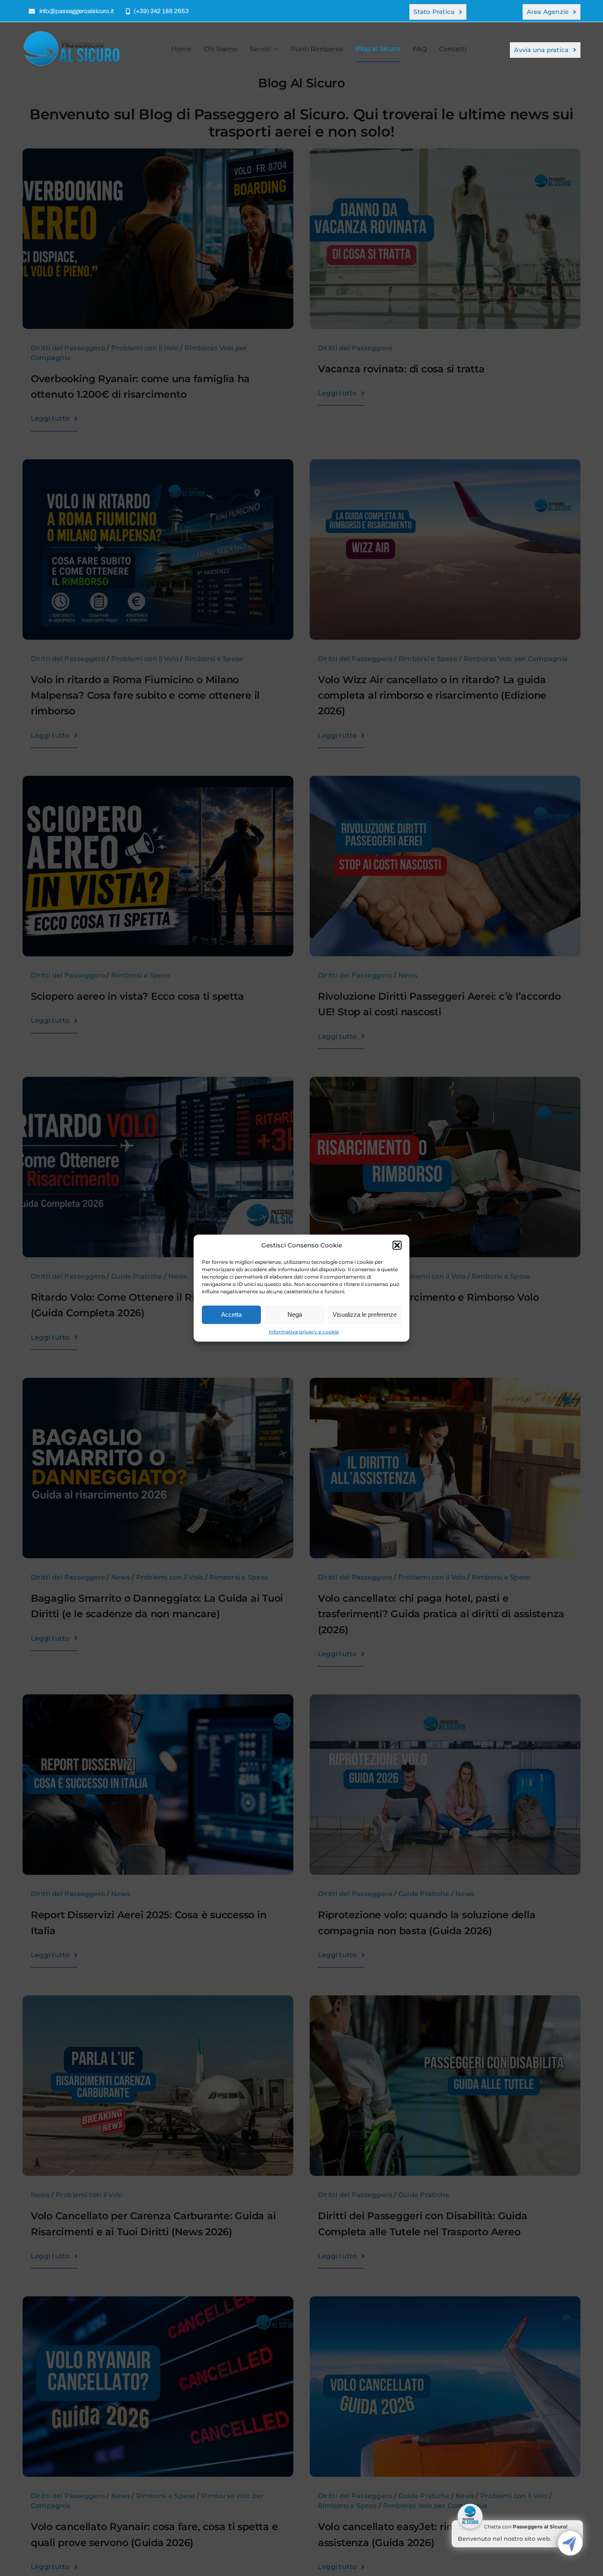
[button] (397, 1245)
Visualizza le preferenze (365, 1314)
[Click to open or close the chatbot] (570, 2543)
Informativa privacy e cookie (304, 1331)
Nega (295, 1314)
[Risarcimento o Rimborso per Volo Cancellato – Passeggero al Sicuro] (74, 33)
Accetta (231, 1314)
